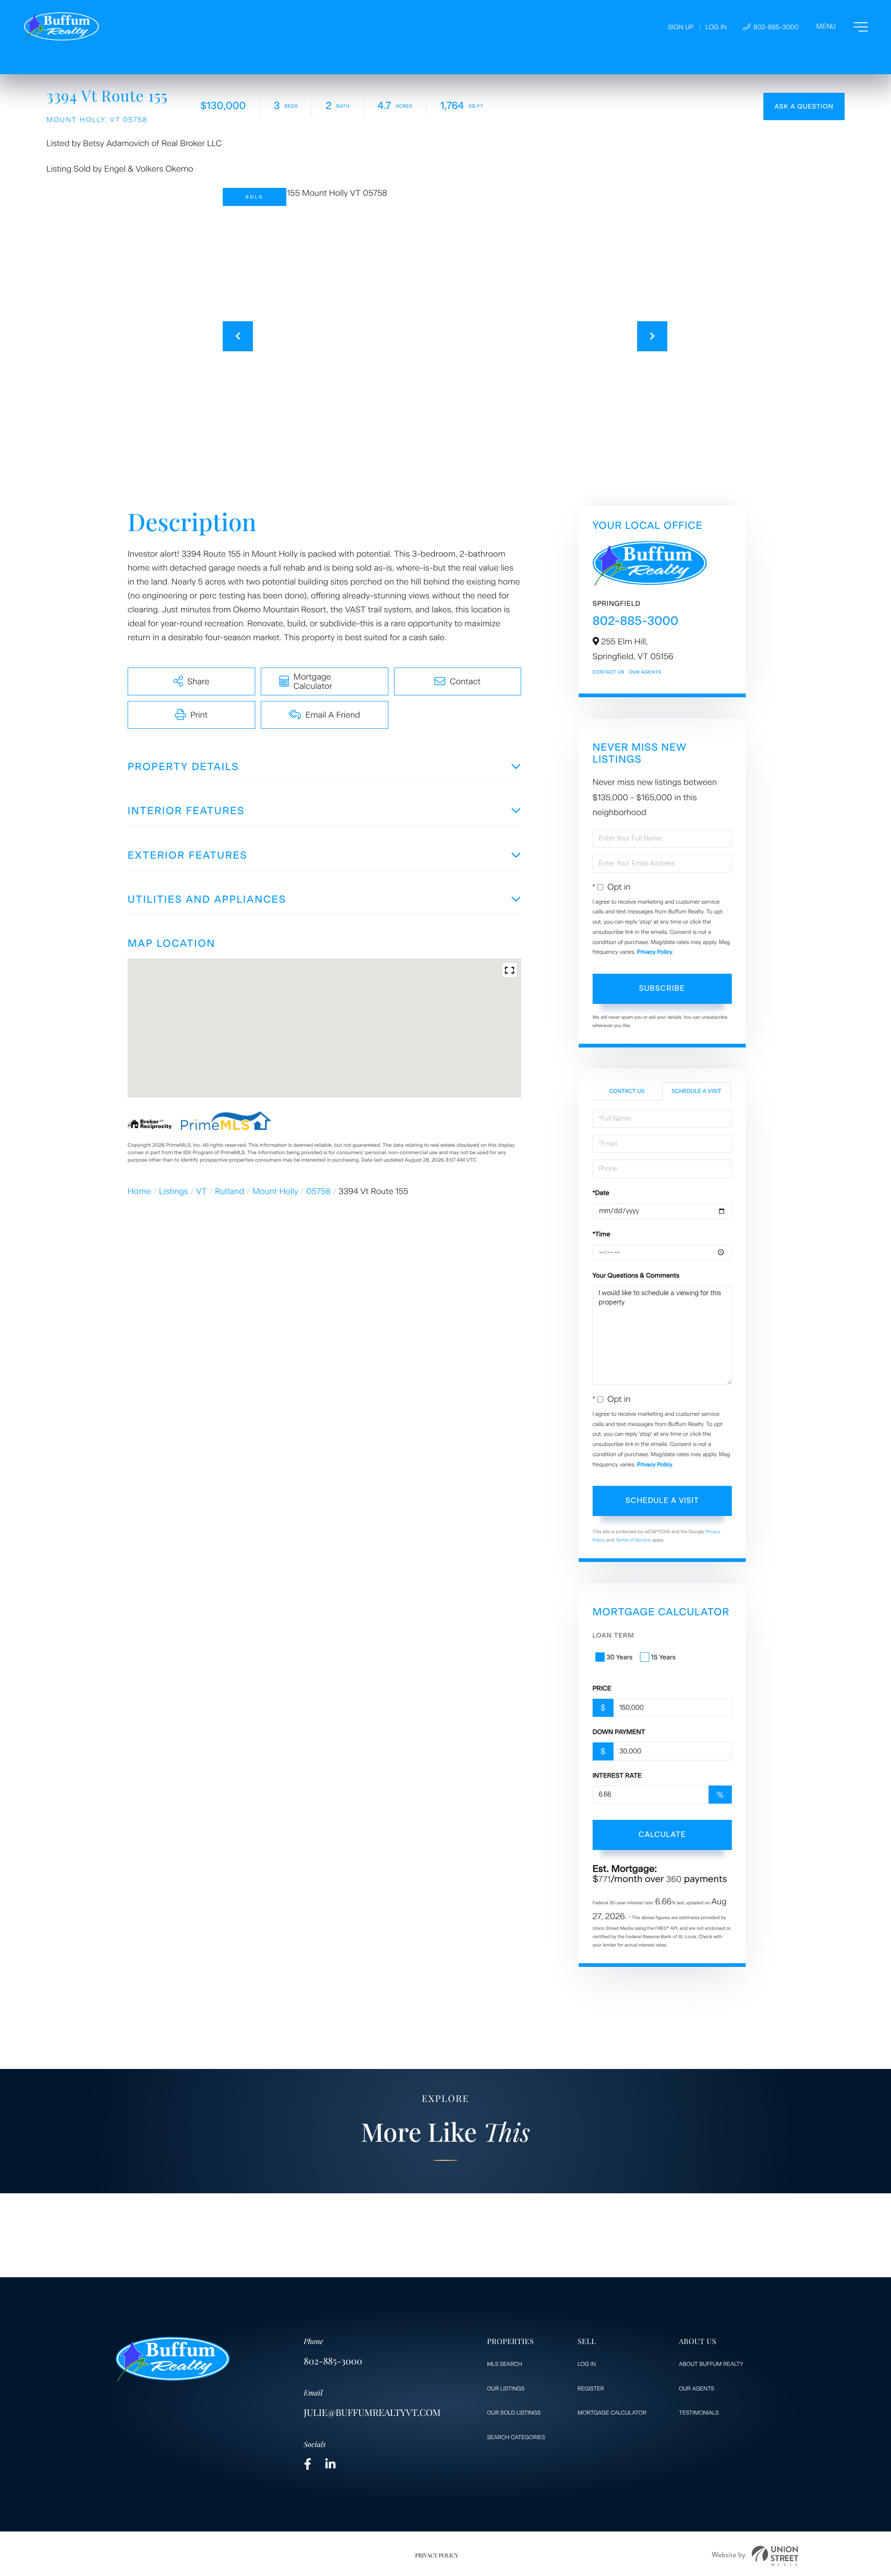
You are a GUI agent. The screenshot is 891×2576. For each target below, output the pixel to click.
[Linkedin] (330, 2464)
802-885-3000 (775, 27)
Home (139, 1191)
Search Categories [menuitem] (516, 2437)
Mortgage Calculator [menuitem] (612, 2413)
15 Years (663, 1657)
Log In (716, 27)
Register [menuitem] (591, 2389)
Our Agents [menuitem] (697, 2389)
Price (602, 1688)
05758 (318, 1191)
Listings (174, 1191)
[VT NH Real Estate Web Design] (755, 2556)
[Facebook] (308, 2464)
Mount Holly (275, 1191)
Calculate (662, 1834)
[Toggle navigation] (842, 27)
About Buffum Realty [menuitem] (711, 2364)
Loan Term (613, 1635)
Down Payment (619, 1732)
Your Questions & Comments (636, 1275)
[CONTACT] (804, 106)
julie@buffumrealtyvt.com (372, 2412)
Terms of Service (633, 1540)
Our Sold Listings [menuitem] (514, 2413)
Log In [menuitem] (587, 2364)
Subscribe (662, 988)
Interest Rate (617, 1776)
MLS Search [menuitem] (505, 2364)
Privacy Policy (655, 952)
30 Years (620, 1657)
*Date (601, 1193)
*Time (601, 1234)
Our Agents (645, 672)
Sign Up (681, 27)
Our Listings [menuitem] (506, 2389)
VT (202, 1191)
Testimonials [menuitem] (699, 2413)
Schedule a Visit (696, 1091)
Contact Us (609, 672)
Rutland (229, 1191)
